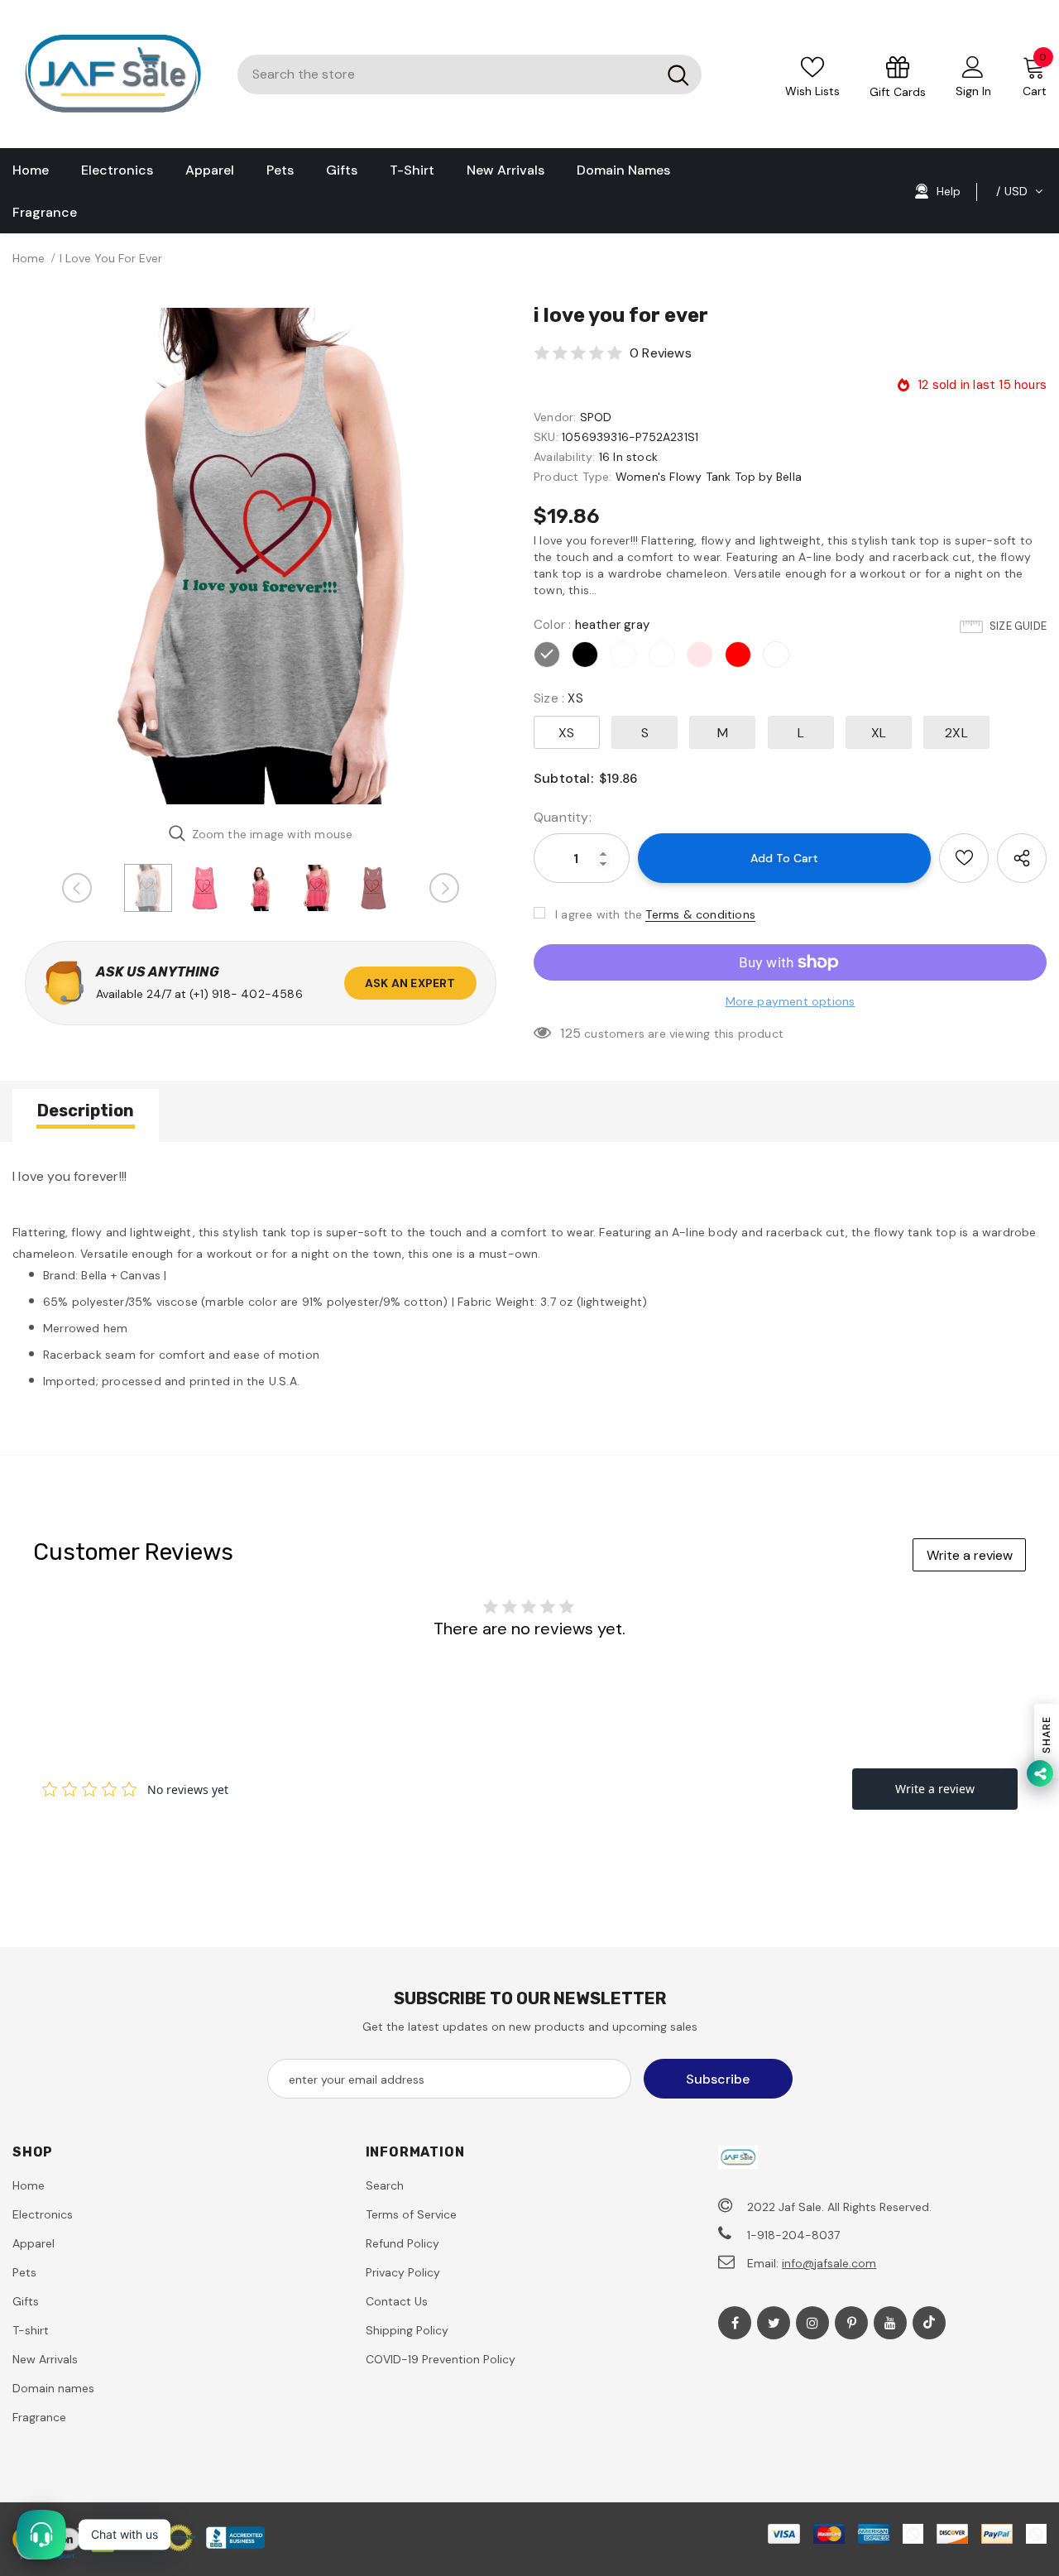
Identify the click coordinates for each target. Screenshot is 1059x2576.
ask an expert (410, 983)
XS (566, 733)
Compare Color (453, 786)
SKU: (546, 437)
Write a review (970, 1555)
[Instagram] (812, 2323)
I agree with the (599, 914)
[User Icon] (973, 66)
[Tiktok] (929, 2323)
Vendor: (555, 417)
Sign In (973, 91)
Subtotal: (563, 778)
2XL (956, 733)
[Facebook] (735, 2323)
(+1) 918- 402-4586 (246, 994)
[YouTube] (890, 2323)
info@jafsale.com (829, 2263)
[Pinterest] (851, 2323)
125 (570, 1033)
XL (879, 733)
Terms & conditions (700, 914)
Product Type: (573, 477)
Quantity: (563, 817)
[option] (261, 556)
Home (29, 258)
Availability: (565, 457)
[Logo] (113, 74)
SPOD (596, 417)
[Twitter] (774, 2323)
